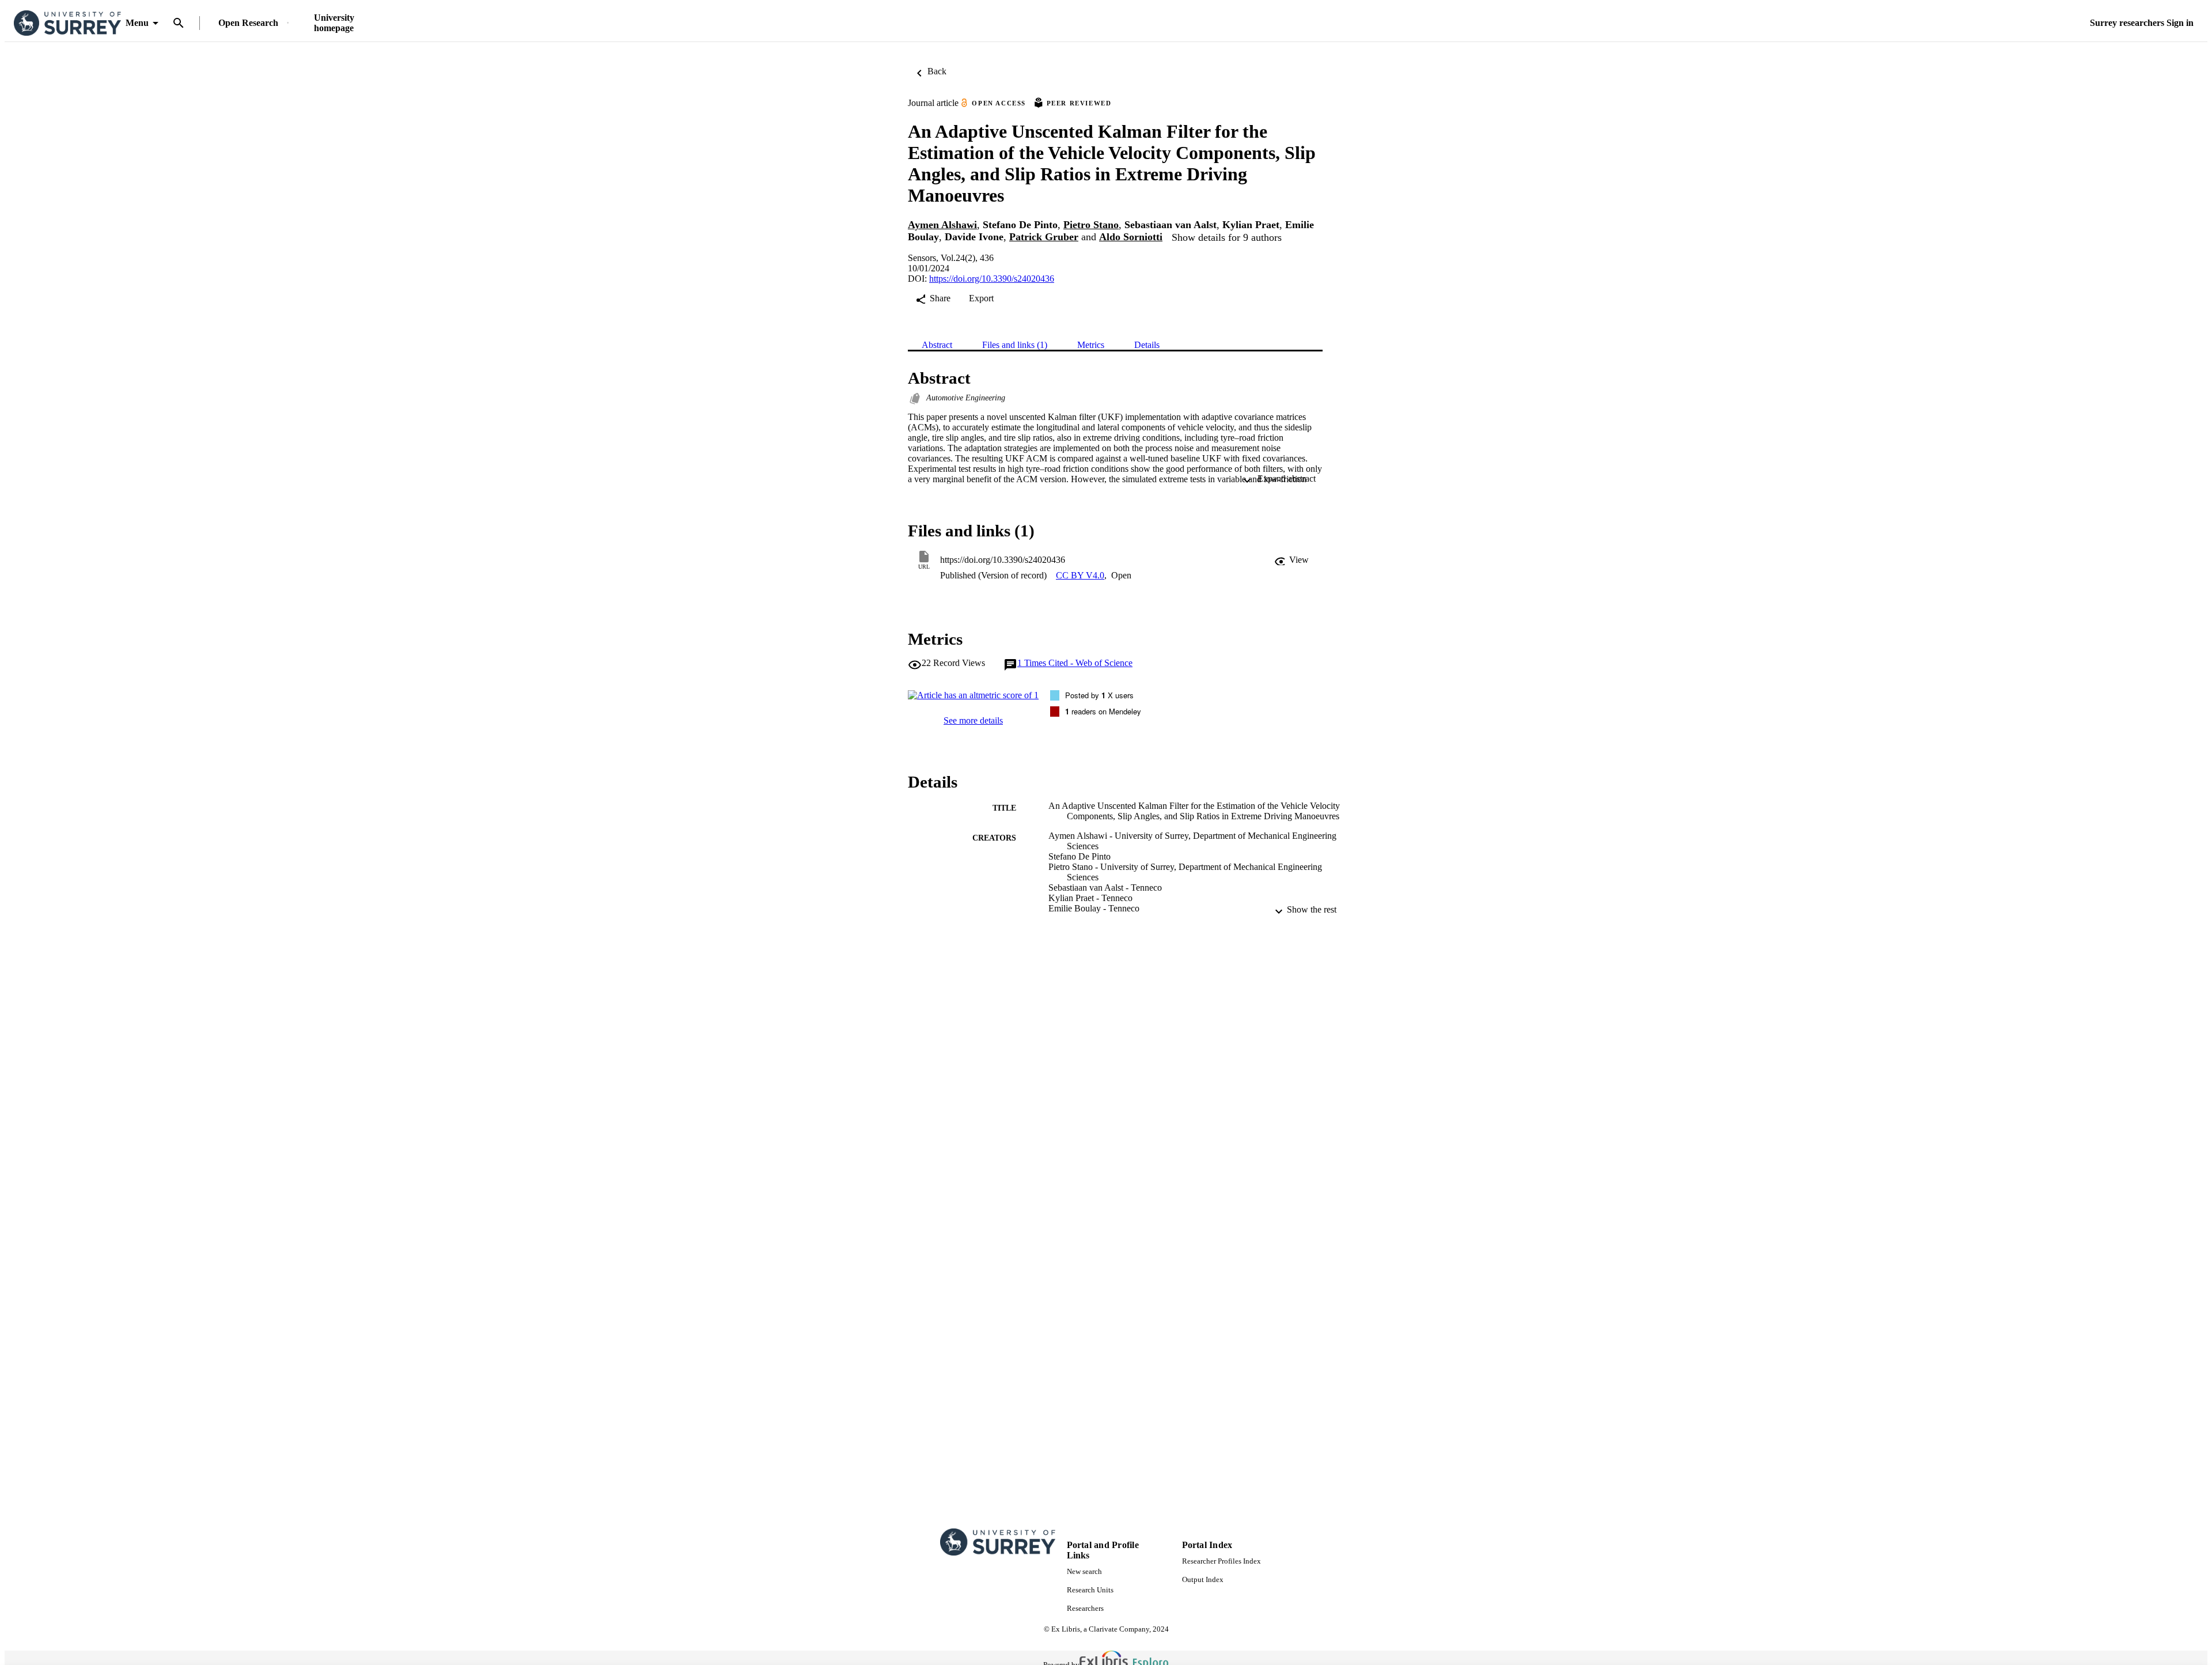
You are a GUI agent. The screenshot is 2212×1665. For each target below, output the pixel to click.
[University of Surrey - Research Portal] (67, 23)
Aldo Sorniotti (1131, 237)
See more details (973, 720)
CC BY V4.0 (1080, 575)
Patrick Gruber (1044, 237)
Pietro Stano (1091, 225)
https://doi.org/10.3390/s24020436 (992, 279)
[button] (1291, 560)
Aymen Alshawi (942, 225)
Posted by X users (1099, 695)
